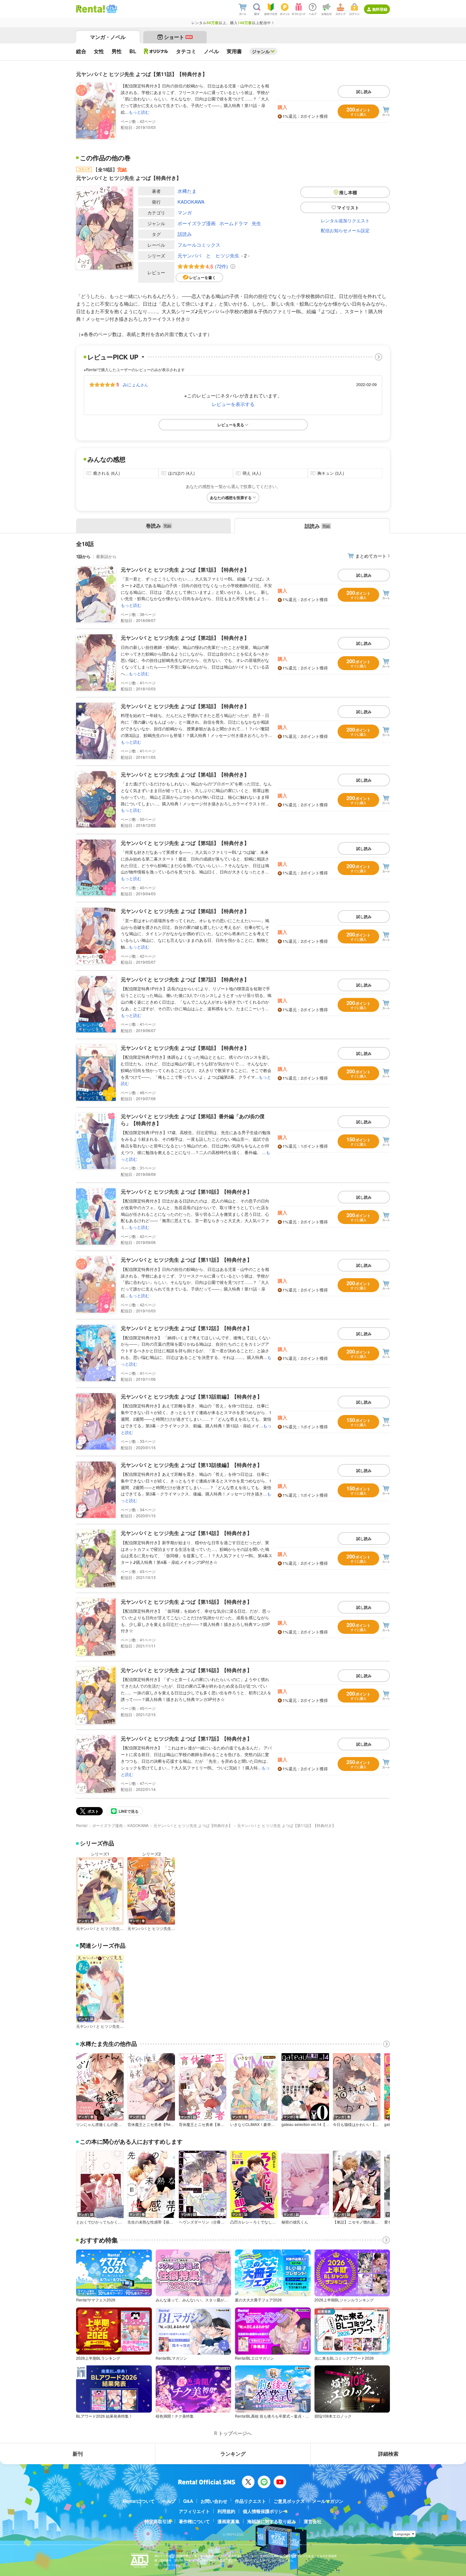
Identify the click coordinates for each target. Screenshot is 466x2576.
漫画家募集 (229, 2521)
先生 (256, 223)
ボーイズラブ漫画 (197, 223)
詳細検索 (388, 2454)
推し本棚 (348, 192)
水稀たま (187, 191)
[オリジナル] (156, 51)
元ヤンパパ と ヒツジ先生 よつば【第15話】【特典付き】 (186, 1602)
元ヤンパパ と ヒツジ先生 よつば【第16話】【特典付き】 (186, 1670)
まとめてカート (371, 556)
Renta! (82, 1825)
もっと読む (139, 112)
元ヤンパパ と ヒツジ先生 (208, 255)
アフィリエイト (194, 2511)
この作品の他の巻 (105, 158)
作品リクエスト (250, 2501)
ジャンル (261, 51)
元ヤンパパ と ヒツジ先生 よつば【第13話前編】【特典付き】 (191, 1396)
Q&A (188, 2501)
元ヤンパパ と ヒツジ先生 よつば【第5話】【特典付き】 (185, 843)
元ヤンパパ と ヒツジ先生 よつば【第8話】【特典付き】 (185, 1048)
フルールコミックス (199, 245)
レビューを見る (231, 425)
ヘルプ (169, 2501)
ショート (178, 37)
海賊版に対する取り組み (272, 2521)
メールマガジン (328, 2501)
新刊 (78, 2454)
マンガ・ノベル (108, 37)
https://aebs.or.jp (165, 2565)
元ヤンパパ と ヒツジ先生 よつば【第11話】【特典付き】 (186, 1260)
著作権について (194, 2521)
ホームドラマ (234, 223)
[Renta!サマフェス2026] (111, 9)
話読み (185, 234)
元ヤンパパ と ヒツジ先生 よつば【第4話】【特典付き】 (185, 774)
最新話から (106, 556)
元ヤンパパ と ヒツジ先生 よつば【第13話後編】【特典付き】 (191, 1465)
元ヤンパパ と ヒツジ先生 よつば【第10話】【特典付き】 (186, 1192)
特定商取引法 (158, 2521)
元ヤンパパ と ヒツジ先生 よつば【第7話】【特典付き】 (185, 979)
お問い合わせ (214, 2501)
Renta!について (139, 2501)
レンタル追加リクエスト (345, 220)
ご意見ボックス (289, 2501)
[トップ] (91, 9)
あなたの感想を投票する (231, 498)
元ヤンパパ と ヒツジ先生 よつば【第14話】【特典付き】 (186, 1533)
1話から (83, 556)
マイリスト (348, 207)
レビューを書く (203, 277)
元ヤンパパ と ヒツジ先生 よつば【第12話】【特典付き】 (186, 1328)
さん (135, 384)
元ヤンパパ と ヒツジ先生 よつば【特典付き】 (193, 1825)
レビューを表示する (233, 404)
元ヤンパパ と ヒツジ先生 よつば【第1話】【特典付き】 (185, 570)
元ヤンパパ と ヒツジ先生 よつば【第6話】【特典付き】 (185, 911)
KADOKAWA (191, 202)
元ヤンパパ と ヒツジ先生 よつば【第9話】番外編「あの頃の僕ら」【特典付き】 (193, 1120)
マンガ (185, 212)
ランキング (233, 2454)
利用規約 (226, 2511)
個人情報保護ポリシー (265, 2511)
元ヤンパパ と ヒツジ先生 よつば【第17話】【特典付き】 (186, 1738)
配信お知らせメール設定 (345, 230)
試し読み (364, 92)
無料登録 (380, 9)
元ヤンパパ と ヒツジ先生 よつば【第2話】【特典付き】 (185, 638)
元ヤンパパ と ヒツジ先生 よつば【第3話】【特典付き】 (185, 706)
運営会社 (313, 2521)
